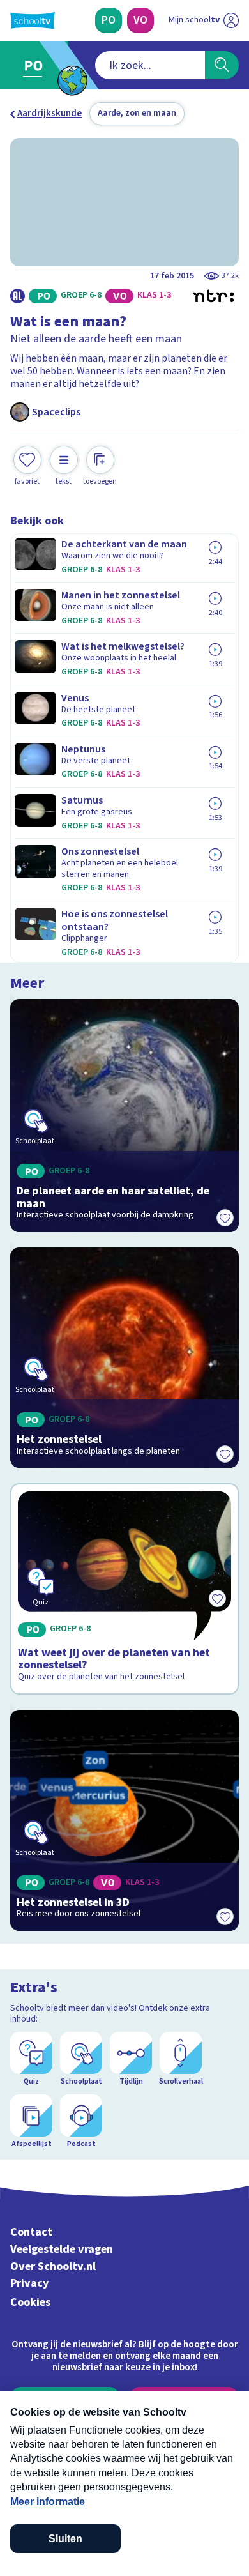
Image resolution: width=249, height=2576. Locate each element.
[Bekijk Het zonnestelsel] (124, 1358)
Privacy (30, 2283)
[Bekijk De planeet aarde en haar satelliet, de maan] (124, 1116)
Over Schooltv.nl (53, 2267)
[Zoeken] (222, 65)
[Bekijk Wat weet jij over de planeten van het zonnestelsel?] (124, 1589)
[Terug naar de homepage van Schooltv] (33, 20)
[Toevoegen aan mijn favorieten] (225, 1218)
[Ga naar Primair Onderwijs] (36, 65)
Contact (31, 2232)
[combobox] (150, 65)
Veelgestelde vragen (62, 2249)
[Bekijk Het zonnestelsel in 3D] (124, 1820)
